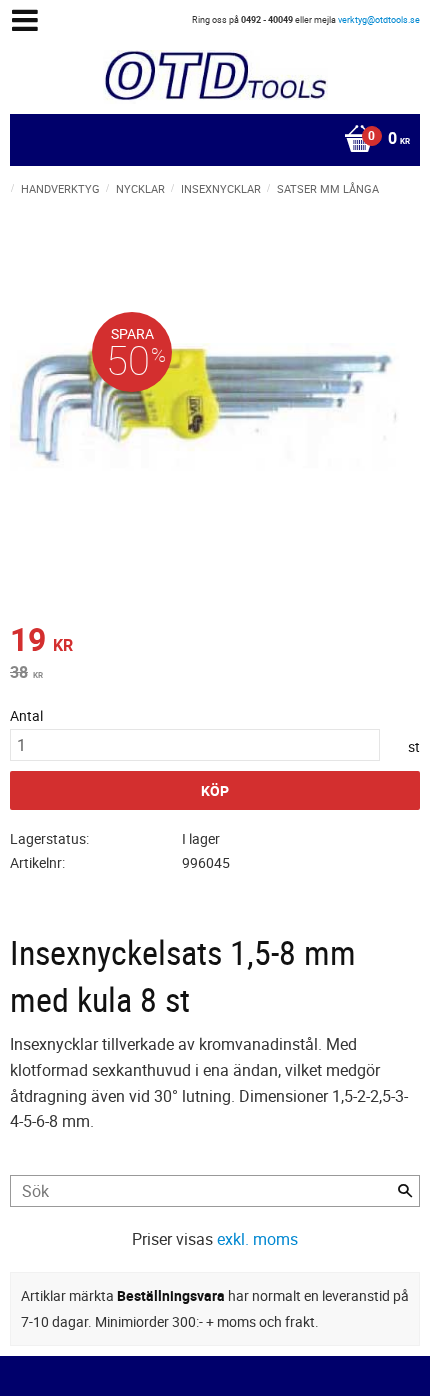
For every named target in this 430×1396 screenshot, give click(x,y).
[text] (215, 642)
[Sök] (405, 1191)
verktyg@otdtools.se (379, 19)
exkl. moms (257, 1239)
